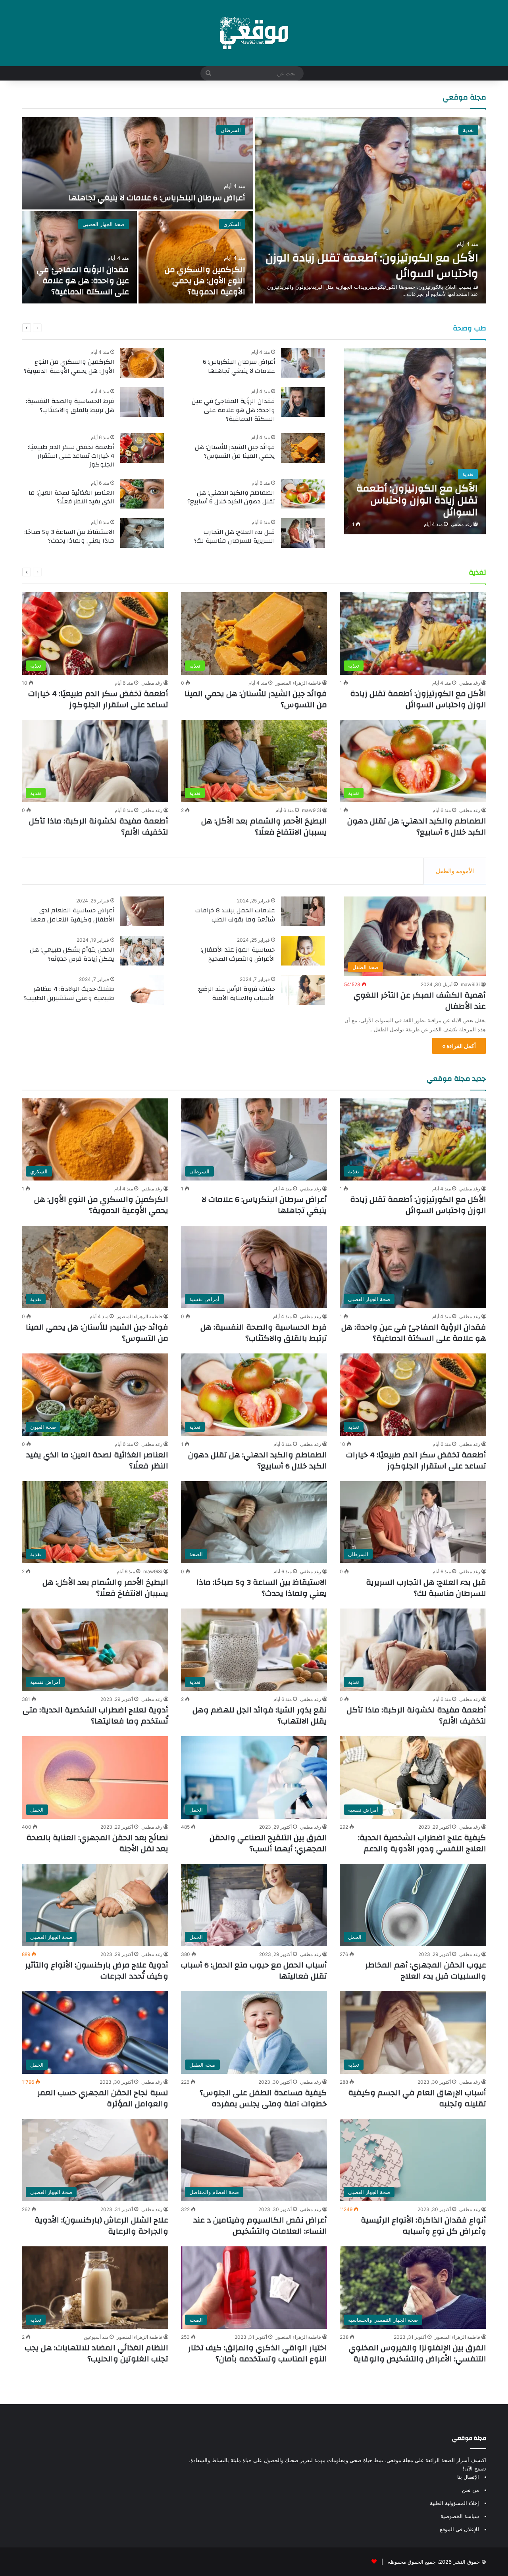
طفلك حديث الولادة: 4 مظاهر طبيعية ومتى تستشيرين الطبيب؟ (69, 993)
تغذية (468, 130)
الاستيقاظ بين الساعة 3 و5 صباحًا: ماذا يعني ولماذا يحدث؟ (69, 536)
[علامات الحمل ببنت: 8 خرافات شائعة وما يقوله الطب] (303, 911)
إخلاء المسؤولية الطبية (454, 2503)
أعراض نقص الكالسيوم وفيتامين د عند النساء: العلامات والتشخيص (260, 2226)
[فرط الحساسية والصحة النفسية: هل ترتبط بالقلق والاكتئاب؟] (142, 402)
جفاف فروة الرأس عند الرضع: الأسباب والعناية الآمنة (236, 993)
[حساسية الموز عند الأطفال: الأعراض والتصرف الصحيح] (303, 951)
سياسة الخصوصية (460, 2516)
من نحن (470, 2490)
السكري (232, 224)
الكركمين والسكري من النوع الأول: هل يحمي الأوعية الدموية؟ (205, 281)
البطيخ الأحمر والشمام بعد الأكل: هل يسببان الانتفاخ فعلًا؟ (264, 826)
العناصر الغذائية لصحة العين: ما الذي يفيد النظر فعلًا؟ (71, 497)
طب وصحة (470, 328)
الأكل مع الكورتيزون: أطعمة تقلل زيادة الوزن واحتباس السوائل (372, 266)
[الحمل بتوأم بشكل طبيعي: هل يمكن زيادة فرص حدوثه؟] (142, 951)
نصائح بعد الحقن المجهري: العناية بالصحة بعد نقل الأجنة (97, 1843)
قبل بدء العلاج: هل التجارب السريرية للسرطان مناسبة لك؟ (234, 536)
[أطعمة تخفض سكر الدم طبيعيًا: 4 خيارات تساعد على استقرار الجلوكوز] (142, 448)
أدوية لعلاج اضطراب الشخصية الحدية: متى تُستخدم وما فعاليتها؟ (95, 1715)
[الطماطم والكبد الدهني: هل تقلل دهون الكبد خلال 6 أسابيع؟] (303, 494)
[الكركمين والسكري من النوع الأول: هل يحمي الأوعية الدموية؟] (196, 257)
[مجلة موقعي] (254, 33)
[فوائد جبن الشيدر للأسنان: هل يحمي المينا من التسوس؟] (303, 448)
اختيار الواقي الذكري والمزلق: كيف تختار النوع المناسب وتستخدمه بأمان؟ (258, 2353)
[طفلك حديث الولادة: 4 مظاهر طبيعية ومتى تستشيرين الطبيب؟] (142, 990)
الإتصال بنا (468, 2477)
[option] (254, 210)
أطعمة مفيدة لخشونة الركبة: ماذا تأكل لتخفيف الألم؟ (99, 826)
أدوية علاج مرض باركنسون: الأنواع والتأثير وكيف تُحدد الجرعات (97, 1970)
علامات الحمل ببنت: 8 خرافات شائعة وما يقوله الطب (235, 915)
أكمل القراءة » (459, 1046)
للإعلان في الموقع (459, 2529)
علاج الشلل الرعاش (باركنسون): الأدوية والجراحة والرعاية (101, 2226)
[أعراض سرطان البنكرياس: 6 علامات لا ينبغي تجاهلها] (138, 163)
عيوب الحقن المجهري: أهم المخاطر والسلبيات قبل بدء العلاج (426, 1970)
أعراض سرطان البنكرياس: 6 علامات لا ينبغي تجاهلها (157, 198)
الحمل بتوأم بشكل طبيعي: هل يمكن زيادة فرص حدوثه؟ (72, 954)
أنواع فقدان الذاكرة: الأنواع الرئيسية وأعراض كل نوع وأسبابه (423, 2226)
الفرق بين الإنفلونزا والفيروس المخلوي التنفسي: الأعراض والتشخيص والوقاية (418, 2353)
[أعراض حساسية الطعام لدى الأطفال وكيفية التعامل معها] (142, 911)
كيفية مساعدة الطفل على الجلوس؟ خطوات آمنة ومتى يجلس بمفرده (263, 2098)
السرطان (231, 130)
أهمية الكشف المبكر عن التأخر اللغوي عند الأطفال (420, 1001)
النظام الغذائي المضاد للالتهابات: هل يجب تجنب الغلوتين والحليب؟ (96, 2353)
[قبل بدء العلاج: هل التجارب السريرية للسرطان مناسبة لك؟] (303, 533)
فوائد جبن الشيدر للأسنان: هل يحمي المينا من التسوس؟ (235, 451)
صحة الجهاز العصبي (104, 224)
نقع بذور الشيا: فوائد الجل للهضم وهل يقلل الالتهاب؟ (260, 1715)
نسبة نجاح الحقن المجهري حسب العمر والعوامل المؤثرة (103, 2098)
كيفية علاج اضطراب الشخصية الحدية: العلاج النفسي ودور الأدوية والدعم (422, 1843)
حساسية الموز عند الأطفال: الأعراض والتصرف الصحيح (238, 954)
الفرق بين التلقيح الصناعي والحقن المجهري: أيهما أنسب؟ (268, 1843)
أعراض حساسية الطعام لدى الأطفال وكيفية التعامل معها (72, 915)
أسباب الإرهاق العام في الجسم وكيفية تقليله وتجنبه (417, 2098)
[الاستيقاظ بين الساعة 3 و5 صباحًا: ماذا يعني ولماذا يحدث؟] (142, 533)
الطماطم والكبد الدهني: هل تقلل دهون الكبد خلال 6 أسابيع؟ (231, 497)
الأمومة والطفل (455, 871)
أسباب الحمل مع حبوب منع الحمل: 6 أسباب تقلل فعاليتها (254, 1970)
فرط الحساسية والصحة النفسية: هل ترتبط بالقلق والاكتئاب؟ (70, 405)
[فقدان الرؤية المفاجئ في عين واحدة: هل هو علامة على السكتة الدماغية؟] (79, 257)
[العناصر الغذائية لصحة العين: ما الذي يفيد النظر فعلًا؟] (142, 494)
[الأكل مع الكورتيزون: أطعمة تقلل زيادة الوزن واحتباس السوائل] (370, 210)
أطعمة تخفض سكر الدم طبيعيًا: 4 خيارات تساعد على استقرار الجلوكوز (71, 456)
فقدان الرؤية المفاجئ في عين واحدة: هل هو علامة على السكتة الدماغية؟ (83, 281)
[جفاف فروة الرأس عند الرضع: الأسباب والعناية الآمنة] (303, 990)
